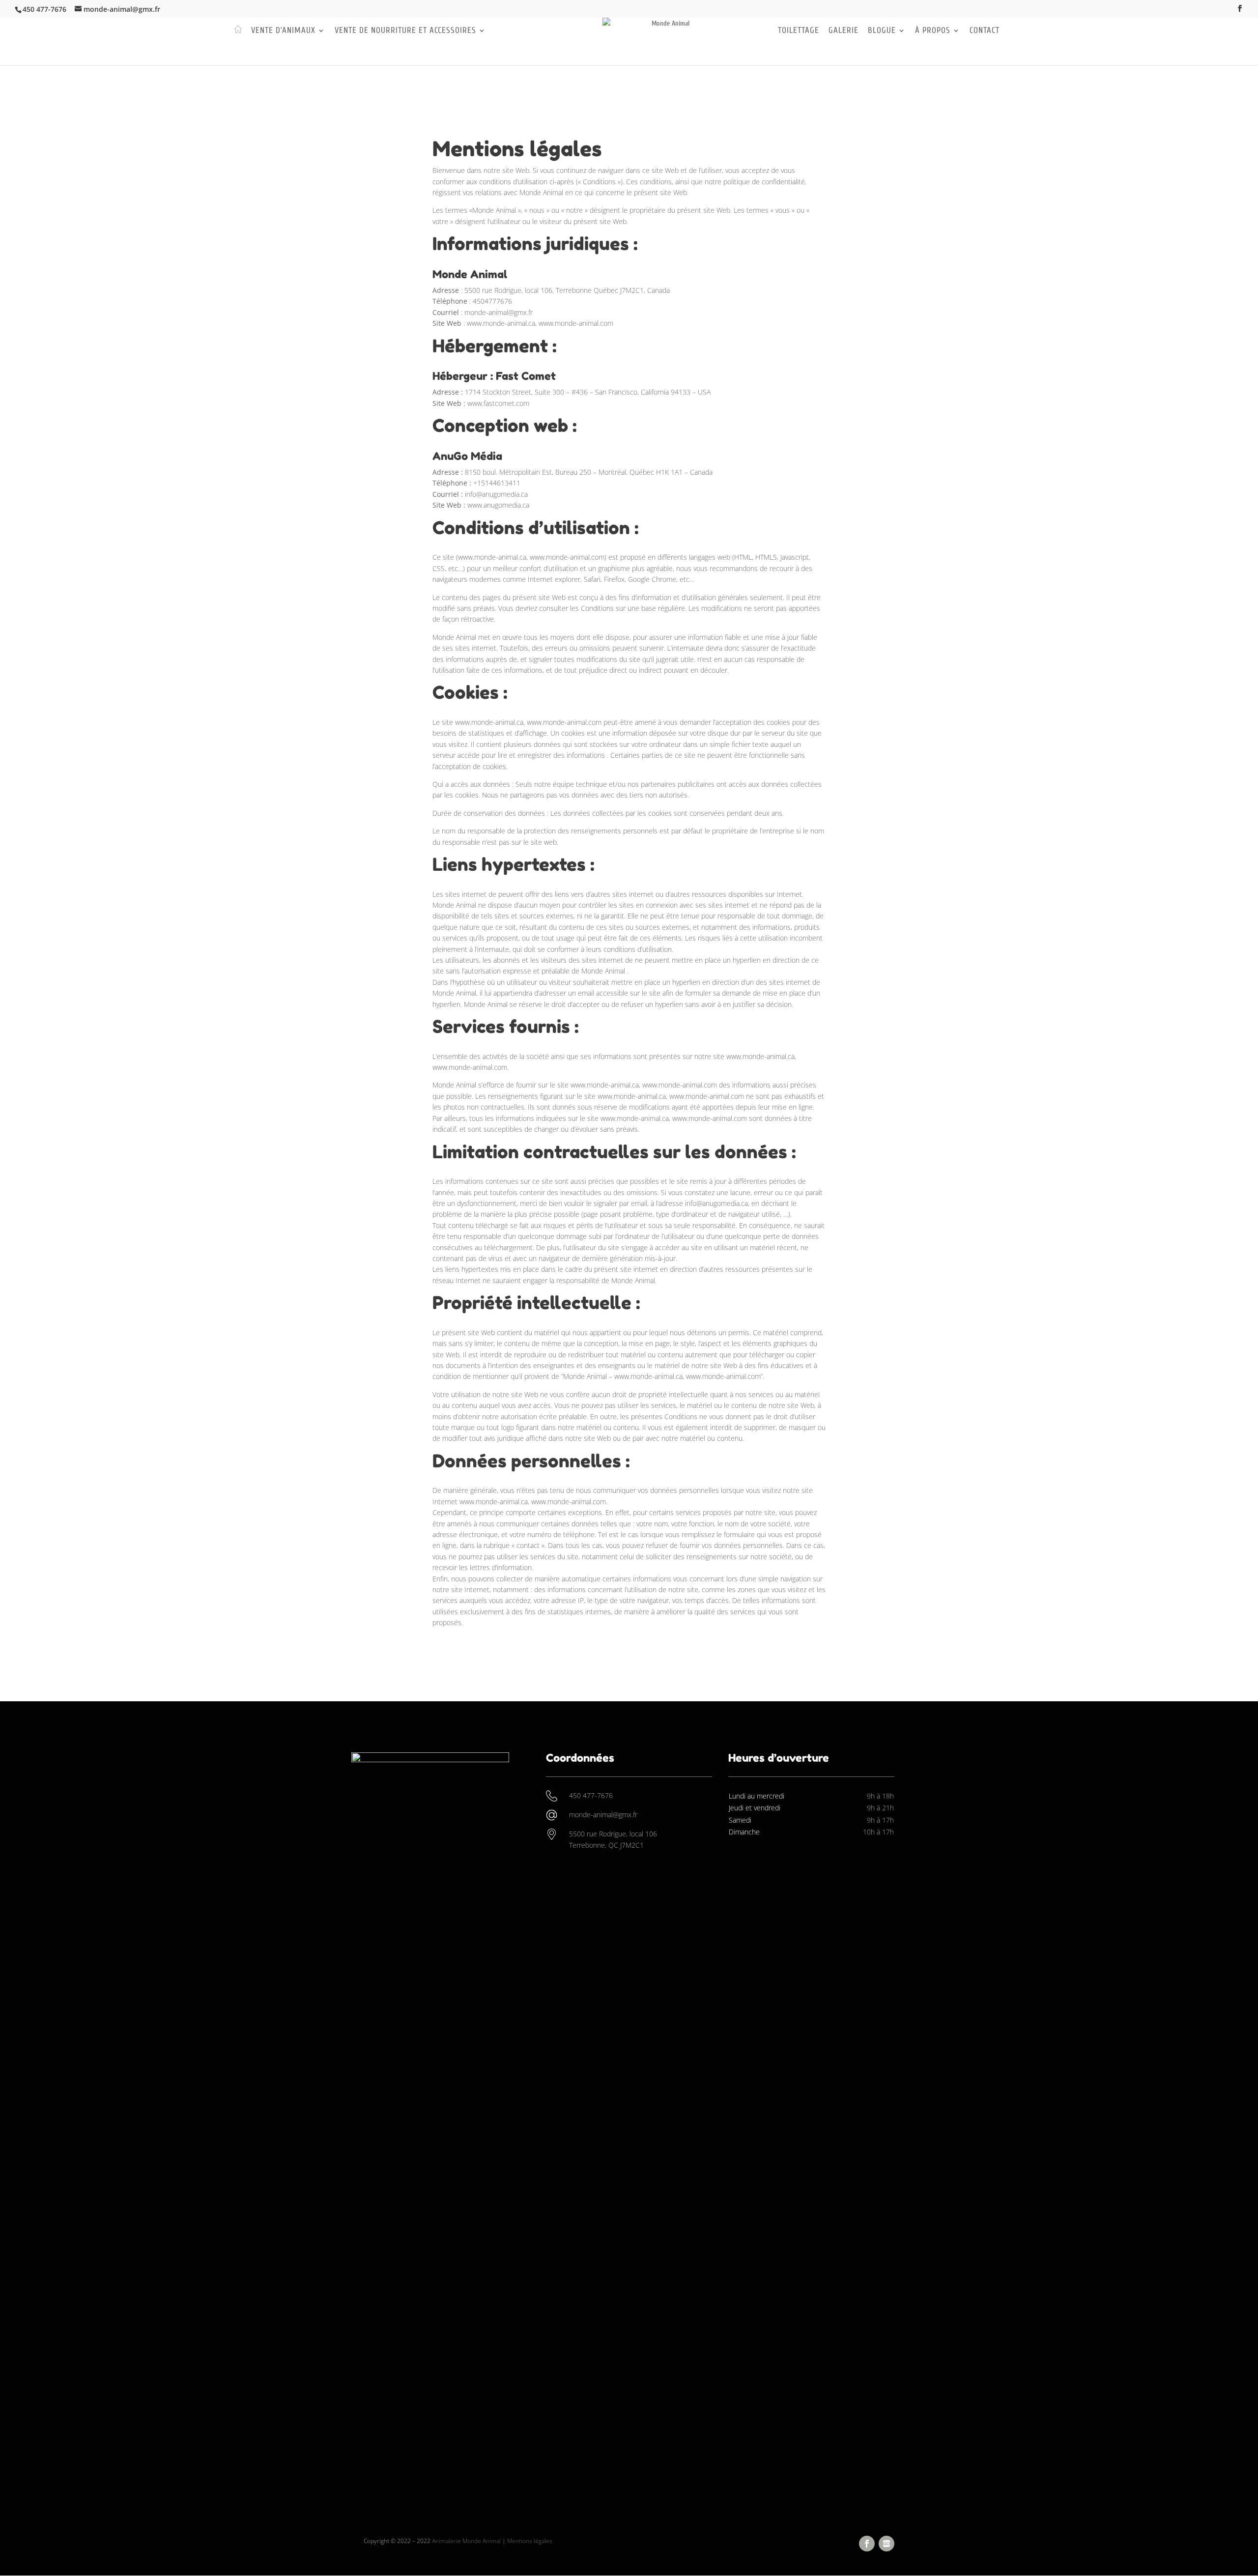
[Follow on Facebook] (867, 2544)
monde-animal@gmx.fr (499, 312)
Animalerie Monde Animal (466, 2541)
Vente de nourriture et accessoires (405, 31)
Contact (985, 31)
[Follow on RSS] (886, 2544)
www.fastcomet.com (498, 403)
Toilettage (799, 31)
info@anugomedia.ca (496, 494)
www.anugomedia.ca (498, 505)
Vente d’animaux (283, 31)
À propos (933, 31)
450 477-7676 (44, 9)
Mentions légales (530, 2541)
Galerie (843, 31)
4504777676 (492, 301)
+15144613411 (497, 483)
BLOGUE (882, 31)
